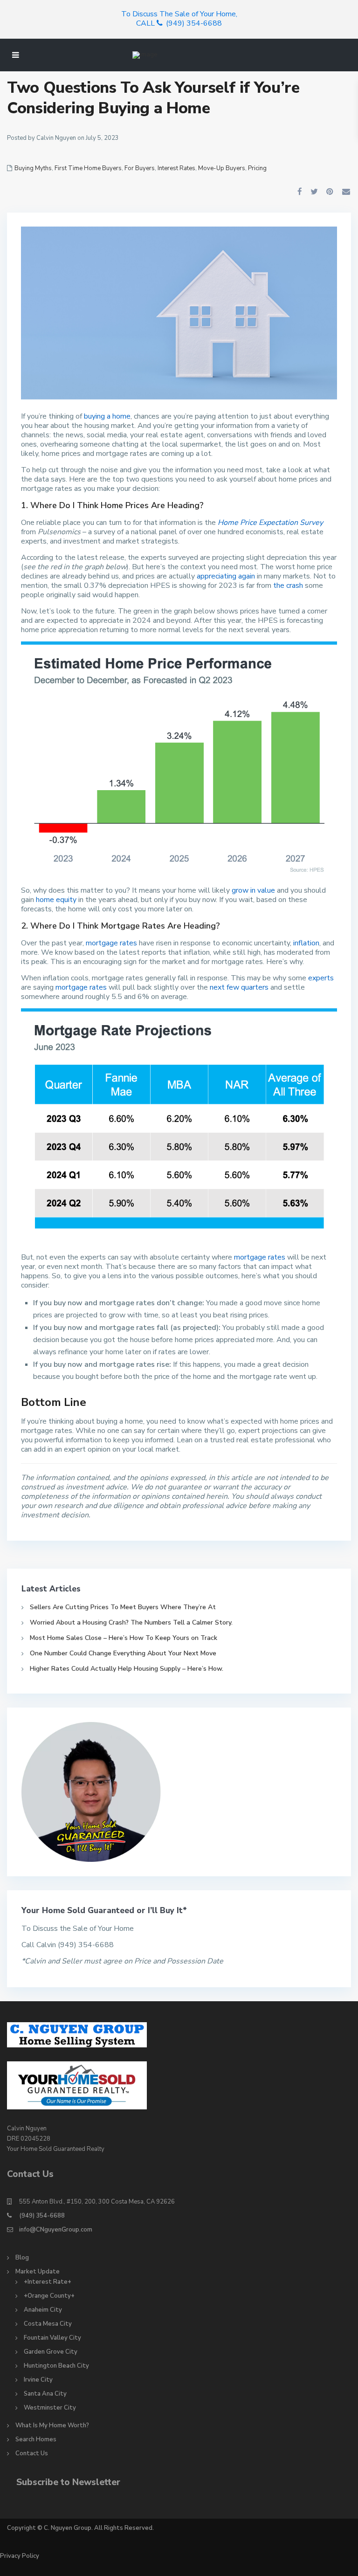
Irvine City (38, 2380)
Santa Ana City (45, 2394)
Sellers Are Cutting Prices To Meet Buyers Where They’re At (123, 1607)
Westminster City (50, 2408)
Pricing (257, 168)
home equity (56, 900)
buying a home (107, 416)
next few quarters (239, 987)
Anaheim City (43, 2310)
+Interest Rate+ (48, 2282)
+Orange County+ (49, 2296)
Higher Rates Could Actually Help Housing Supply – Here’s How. (127, 1669)
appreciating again (226, 576)
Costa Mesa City (48, 2324)
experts (321, 978)
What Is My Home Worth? (52, 2425)
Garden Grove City (51, 2352)
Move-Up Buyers (222, 168)
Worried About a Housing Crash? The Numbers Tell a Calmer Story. (131, 1622)
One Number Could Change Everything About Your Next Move (123, 1653)
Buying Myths (33, 168)
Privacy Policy (20, 2556)
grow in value (253, 890)
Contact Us (32, 2453)
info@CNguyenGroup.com (56, 2230)
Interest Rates (176, 168)
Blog (22, 2258)
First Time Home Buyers (88, 168)
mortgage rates (111, 943)
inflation (306, 943)
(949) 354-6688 (42, 2216)
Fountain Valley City (52, 2338)
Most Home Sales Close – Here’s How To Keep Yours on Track (124, 1638)
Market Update (38, 2272)
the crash (288, 585)
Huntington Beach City (56, 2366)
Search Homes (36, 2439)
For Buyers (140, 168)
